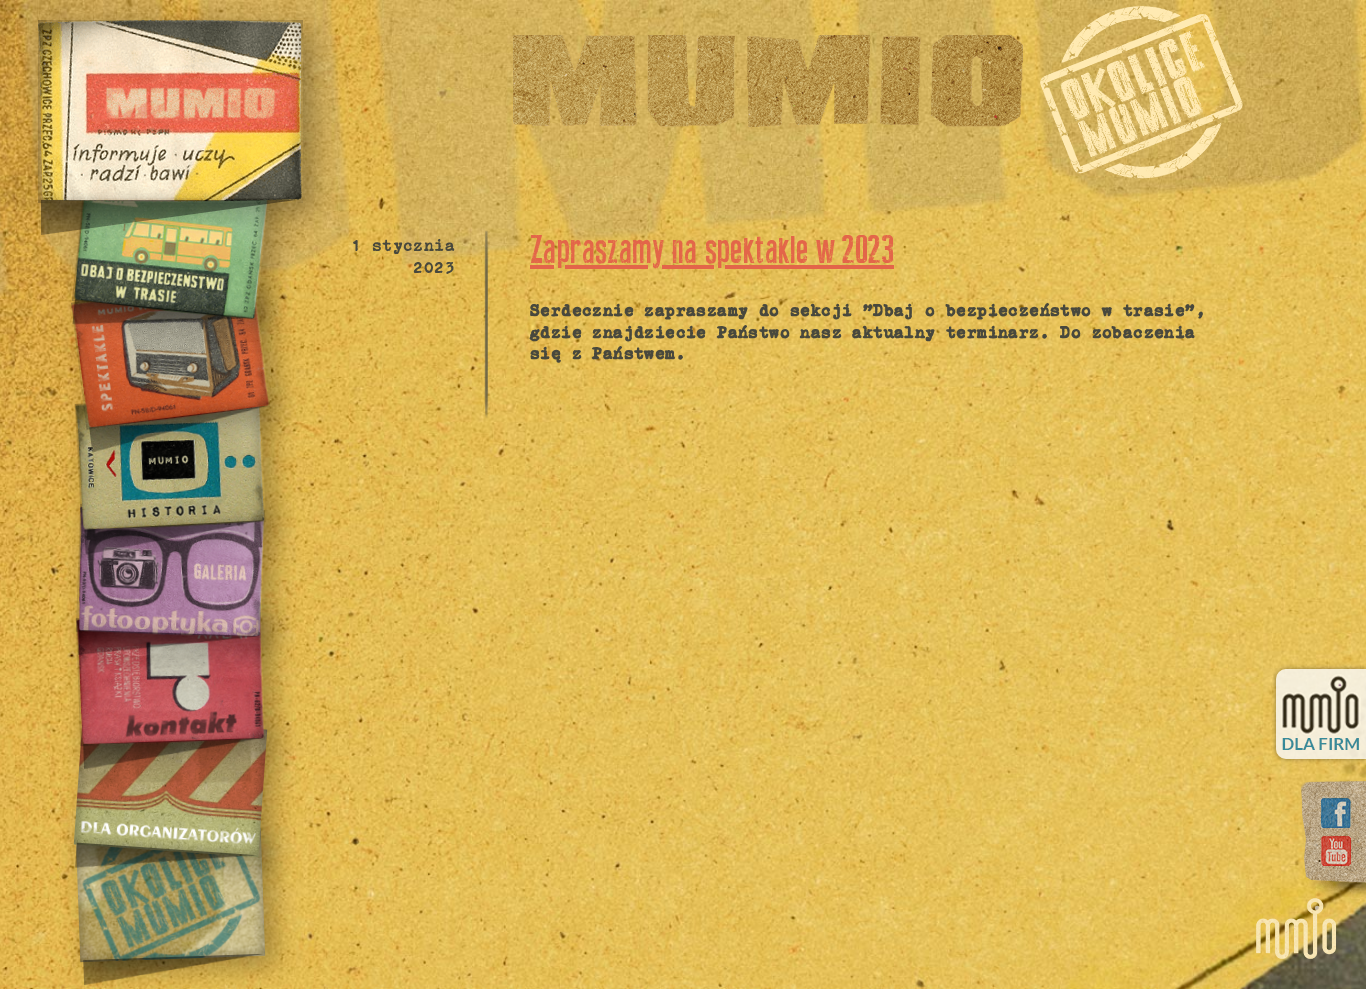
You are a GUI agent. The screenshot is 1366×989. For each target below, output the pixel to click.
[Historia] (169, 463)
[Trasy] (169, 247)
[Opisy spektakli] (169, 355)
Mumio (768, 81)
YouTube (1336, 851)
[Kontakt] (169, 679)
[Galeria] (169, 571)
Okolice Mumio (1141, 92)
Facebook (1336, 813)
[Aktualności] (170, 111)
